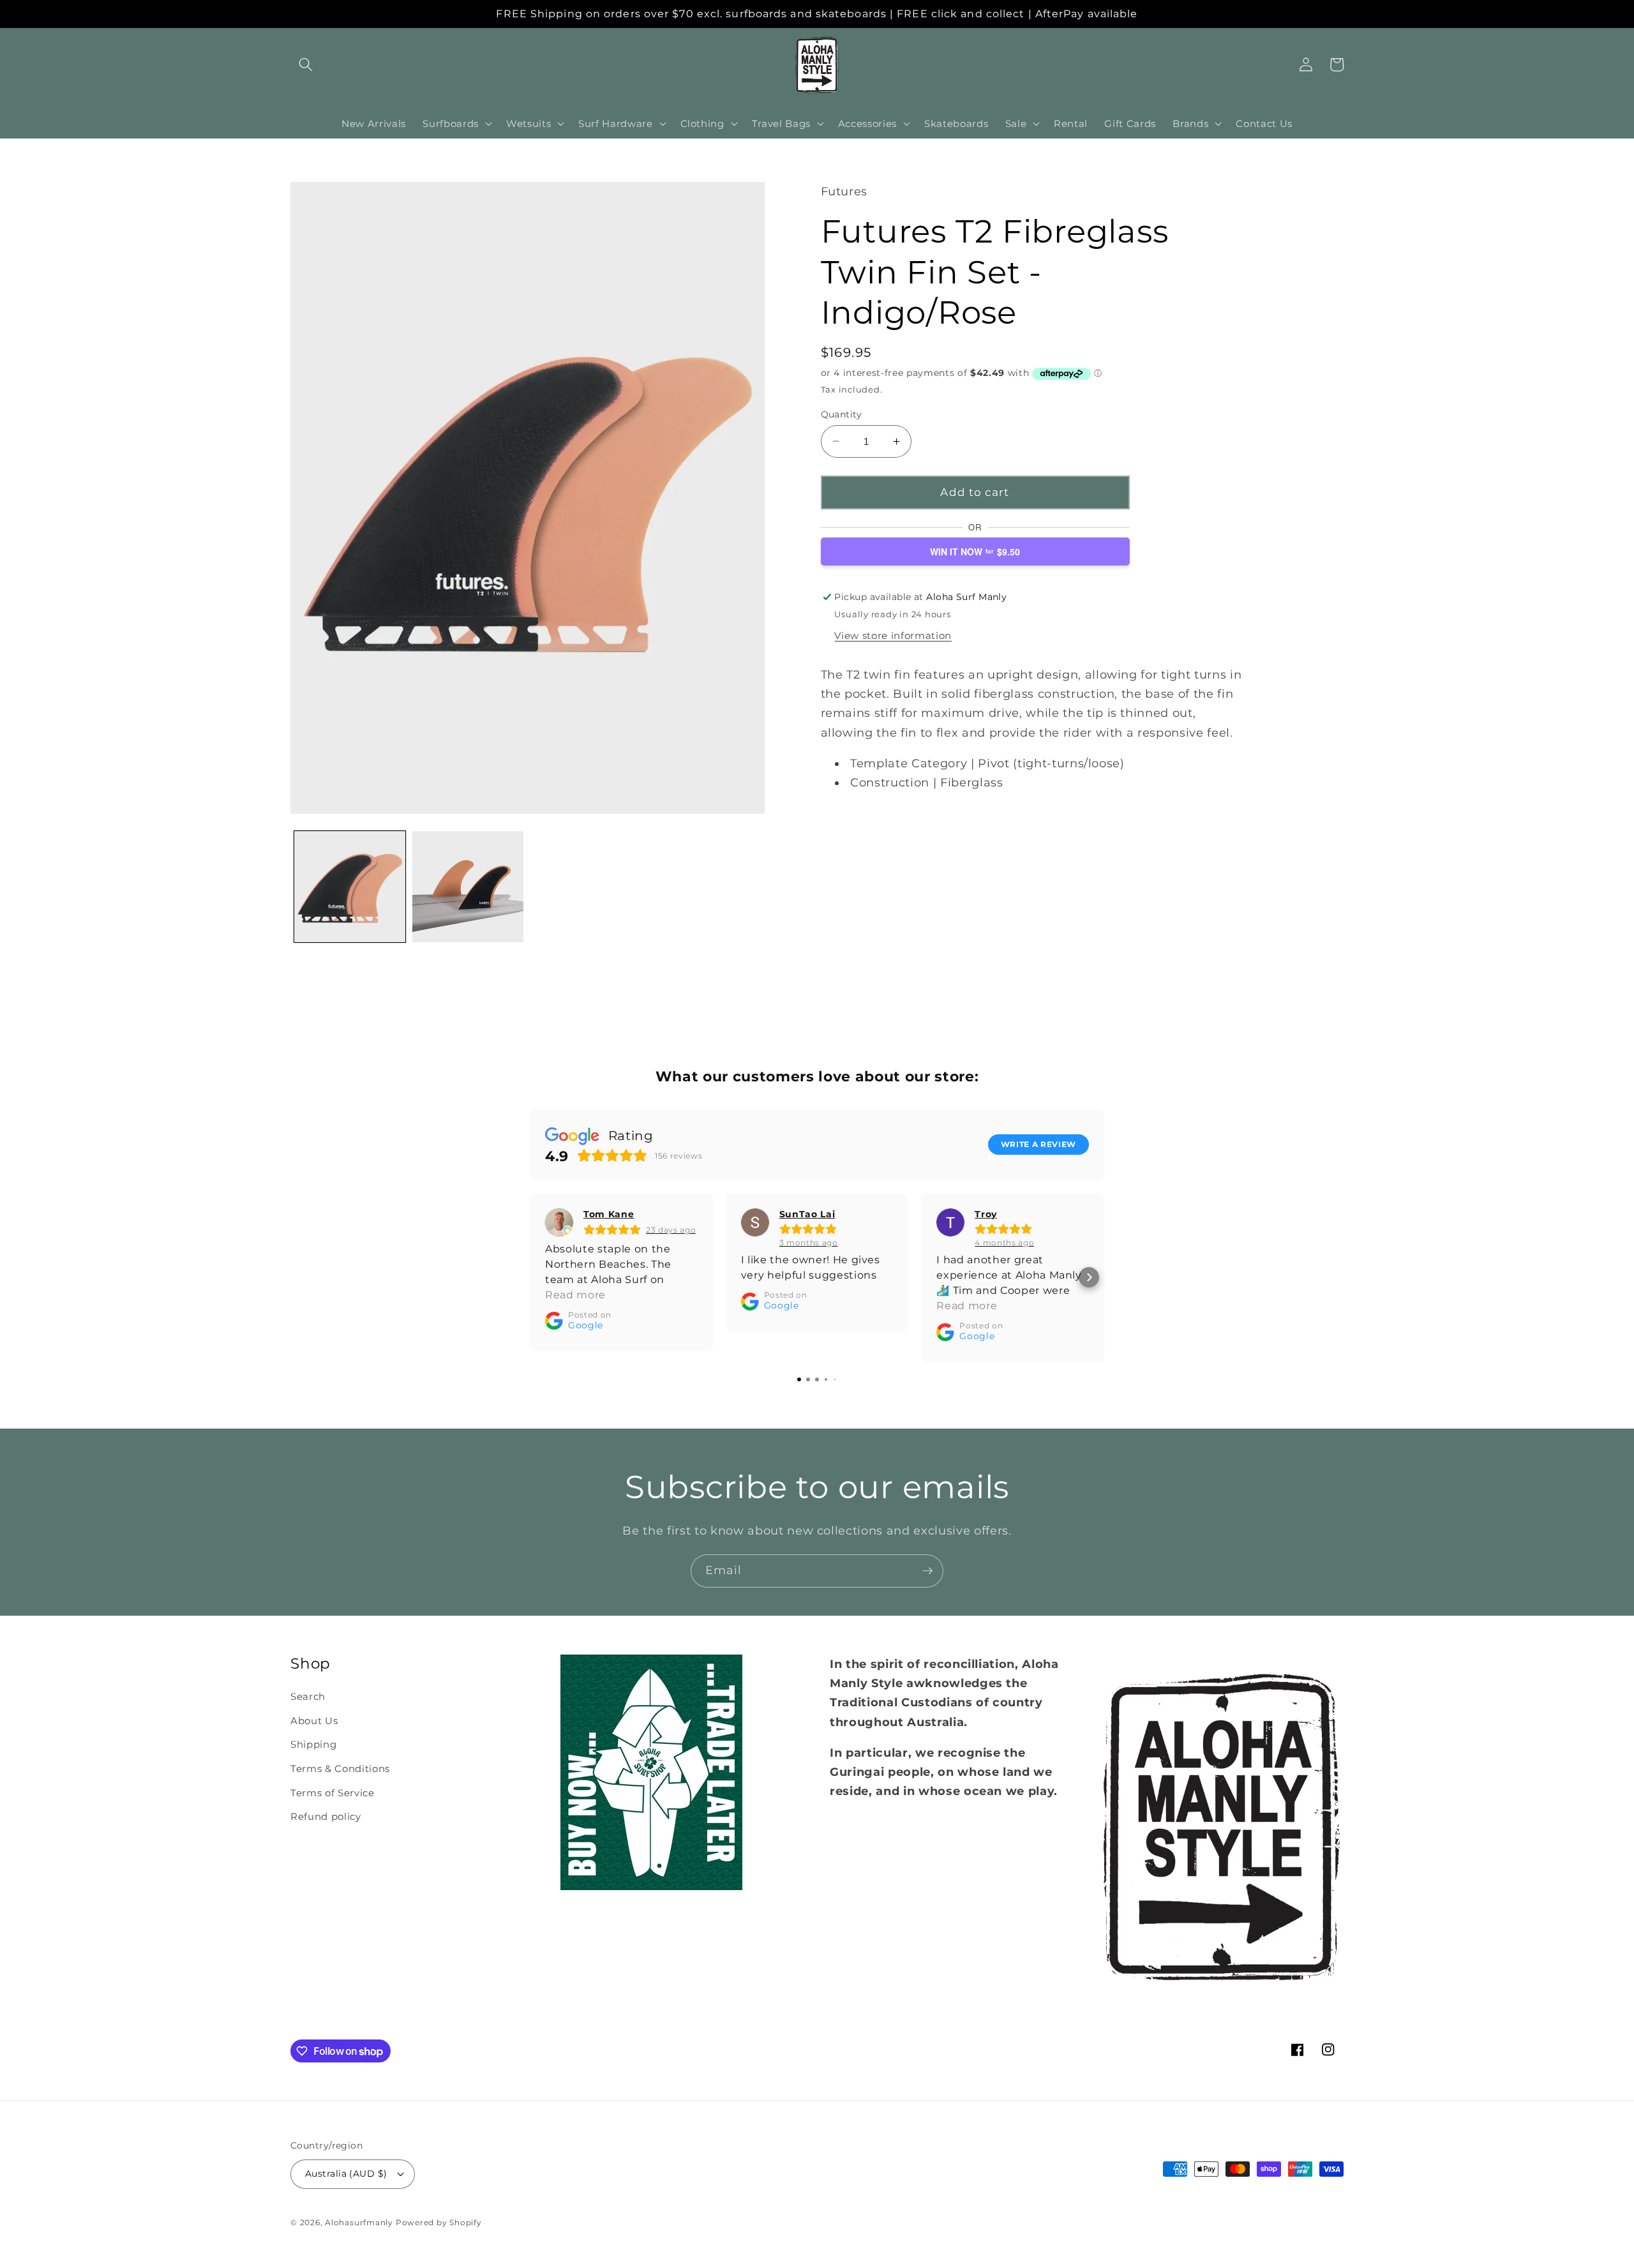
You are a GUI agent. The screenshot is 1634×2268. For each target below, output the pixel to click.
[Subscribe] (927, 1571)
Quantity (842, 414)
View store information (893, 635)
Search (308, 1696)
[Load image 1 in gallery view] (350, 887)
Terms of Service (333, 1793)
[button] (306, 64)
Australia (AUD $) (346, 2174)
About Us (314, 1721)
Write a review (1038, 1144)
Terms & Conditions (340, 1769)
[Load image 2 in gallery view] (468, 887)
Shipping (313, 1744)
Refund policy (326, 1816)
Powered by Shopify (439, 2222)
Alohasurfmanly (359, 2222)
